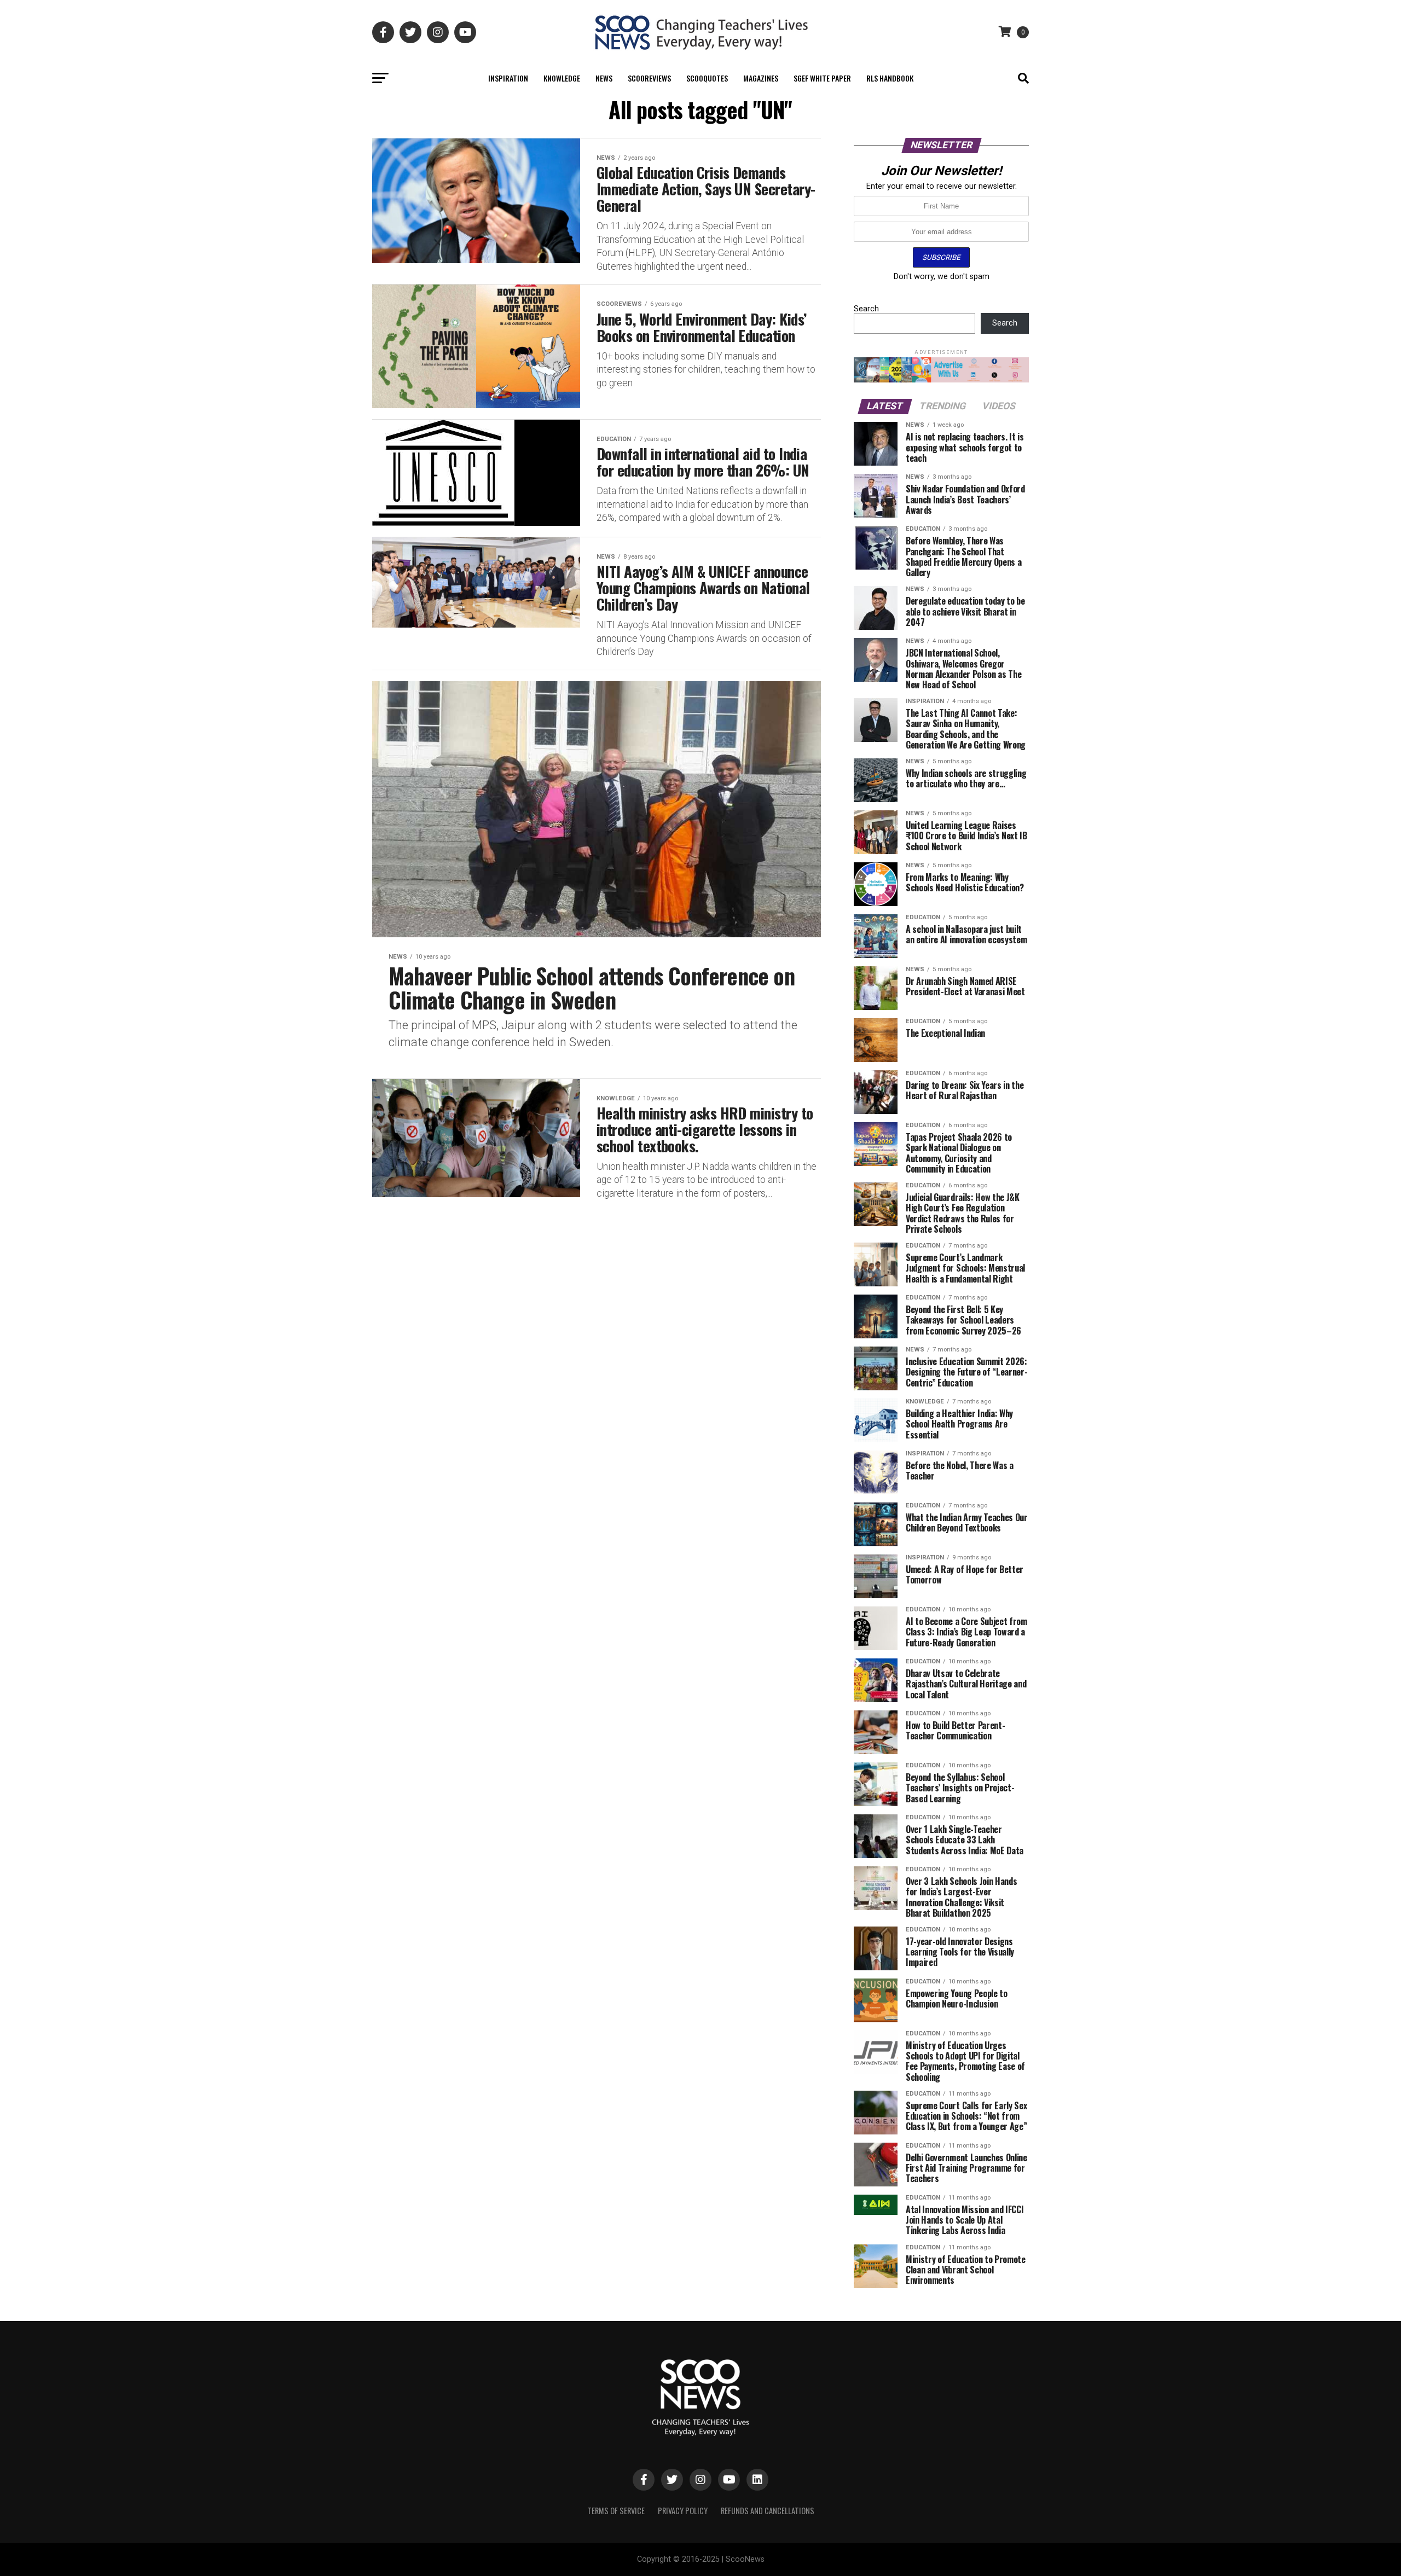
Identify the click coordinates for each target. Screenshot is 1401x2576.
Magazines (761, 78)
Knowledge (562, 78)
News (604, 78)
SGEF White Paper (822, 78)
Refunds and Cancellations (768, 2511)
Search (866, 309)
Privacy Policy (683, 2511)
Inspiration (508, 78)
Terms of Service (616, 2511)
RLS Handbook (890, 78)
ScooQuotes (707, 78)
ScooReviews (649, 78)
